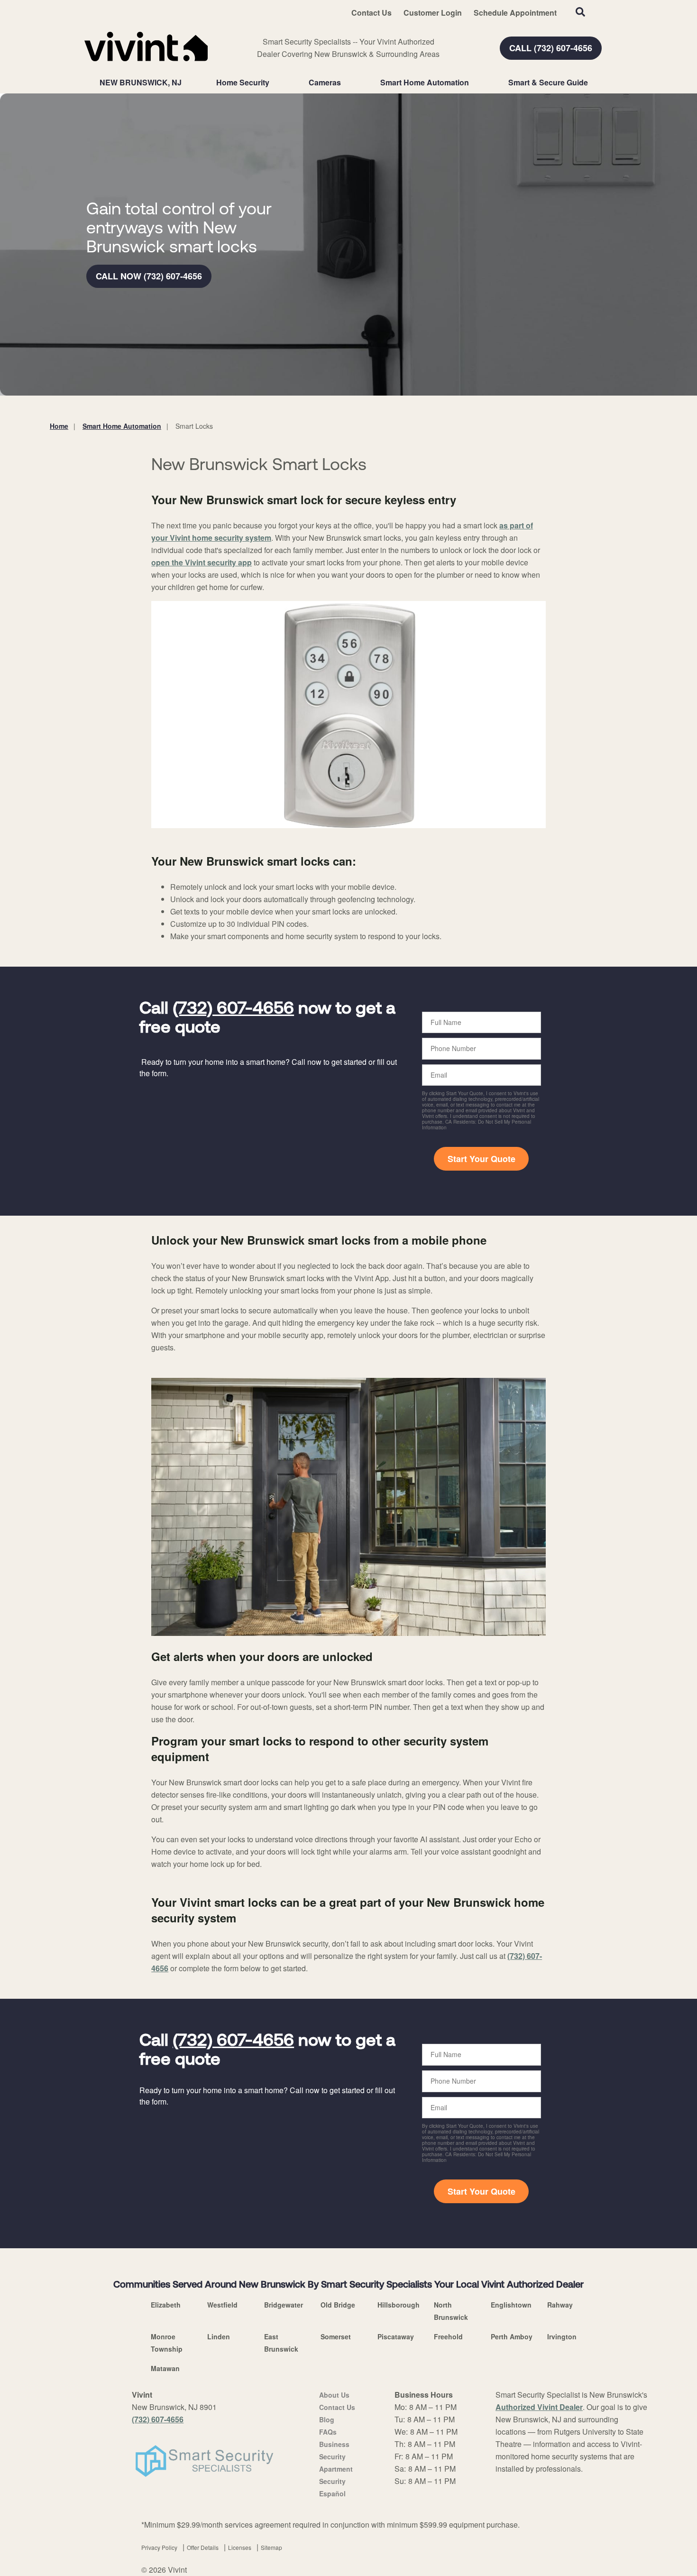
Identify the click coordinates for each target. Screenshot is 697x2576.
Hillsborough (399, 2305)
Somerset (336, 2336)
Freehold (448, 2336)
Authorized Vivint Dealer (539, 2407)
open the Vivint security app (202, 562)
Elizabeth (166, 2305)
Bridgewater (284, 2305)
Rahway (560, 2305)
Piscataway (396, 2336)
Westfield (222, 2305)
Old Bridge (338, 2305)
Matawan (165, 2368)
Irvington (562, 2336)
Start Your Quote (481, 1159)
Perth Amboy (512, 2336)
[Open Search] (580, 12)
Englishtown (511, 2305)
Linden (219, 2336)
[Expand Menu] (274, 83)
